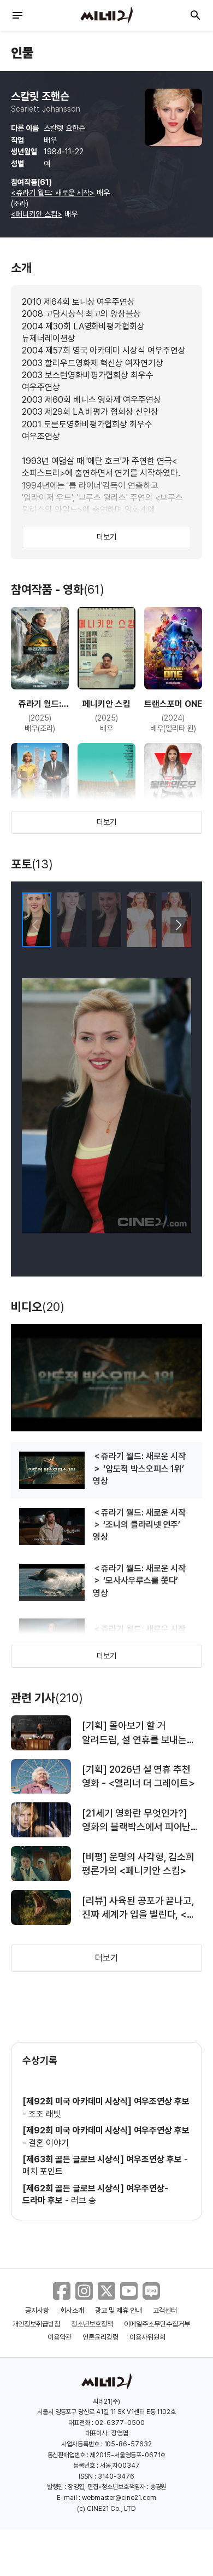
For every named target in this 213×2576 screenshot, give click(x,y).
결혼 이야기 (49, 2143)
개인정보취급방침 (37, 2324)
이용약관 (60, 2337)
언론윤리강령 (100, 2337)
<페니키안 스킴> (37, 214)
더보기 (106, 537)
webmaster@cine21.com (119, 2498)
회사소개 (72, 2310)
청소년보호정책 (92, 2324)
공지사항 (37, 2310)
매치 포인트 (43, 2171)
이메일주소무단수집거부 (157, 2324)
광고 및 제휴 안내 (119, 2310)
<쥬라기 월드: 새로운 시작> (53, 193)
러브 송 (84, 2200)
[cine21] (106, 15)
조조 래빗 (45, 2114)
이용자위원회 (147, 2337)
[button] (178, 925)
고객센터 (165, 2310)
